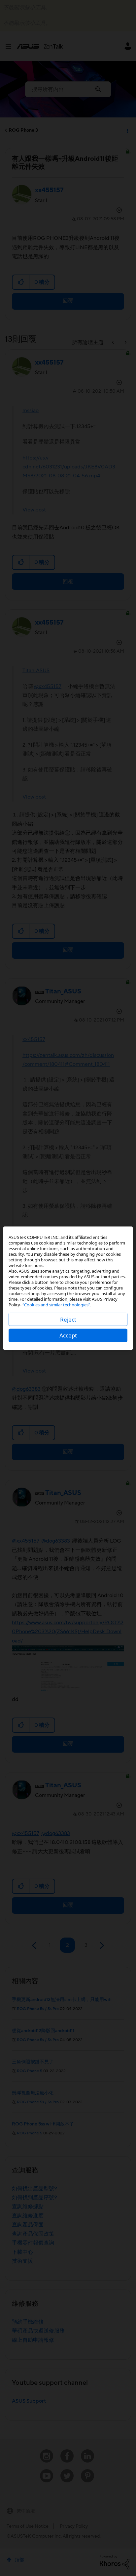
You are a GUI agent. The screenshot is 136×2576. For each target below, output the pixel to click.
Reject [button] (68, 1319)
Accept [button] (68, 1335)
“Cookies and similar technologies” (56, 1304)
